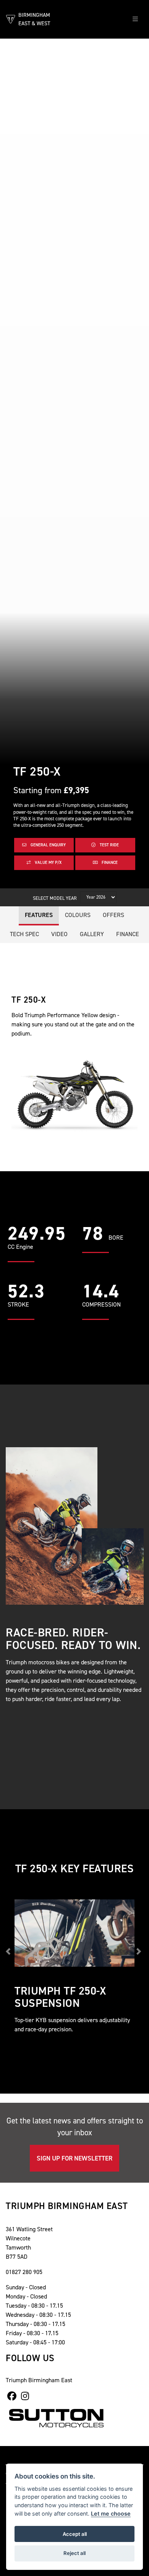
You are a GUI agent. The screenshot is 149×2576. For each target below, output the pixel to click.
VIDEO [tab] (59, 934)
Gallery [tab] (92, 934)
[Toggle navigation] (135, 19)
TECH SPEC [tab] (24, 934)
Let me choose (111, 2514)
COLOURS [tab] (78, 915)
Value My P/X (48, 863)
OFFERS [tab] (113, 915)
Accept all (75, 2534)
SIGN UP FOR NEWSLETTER (74, 2158)
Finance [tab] (128, 934)
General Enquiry (48, 845)
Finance (109, 863)
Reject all (74, 2553)
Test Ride (109, 845)
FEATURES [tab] (39, 915)
